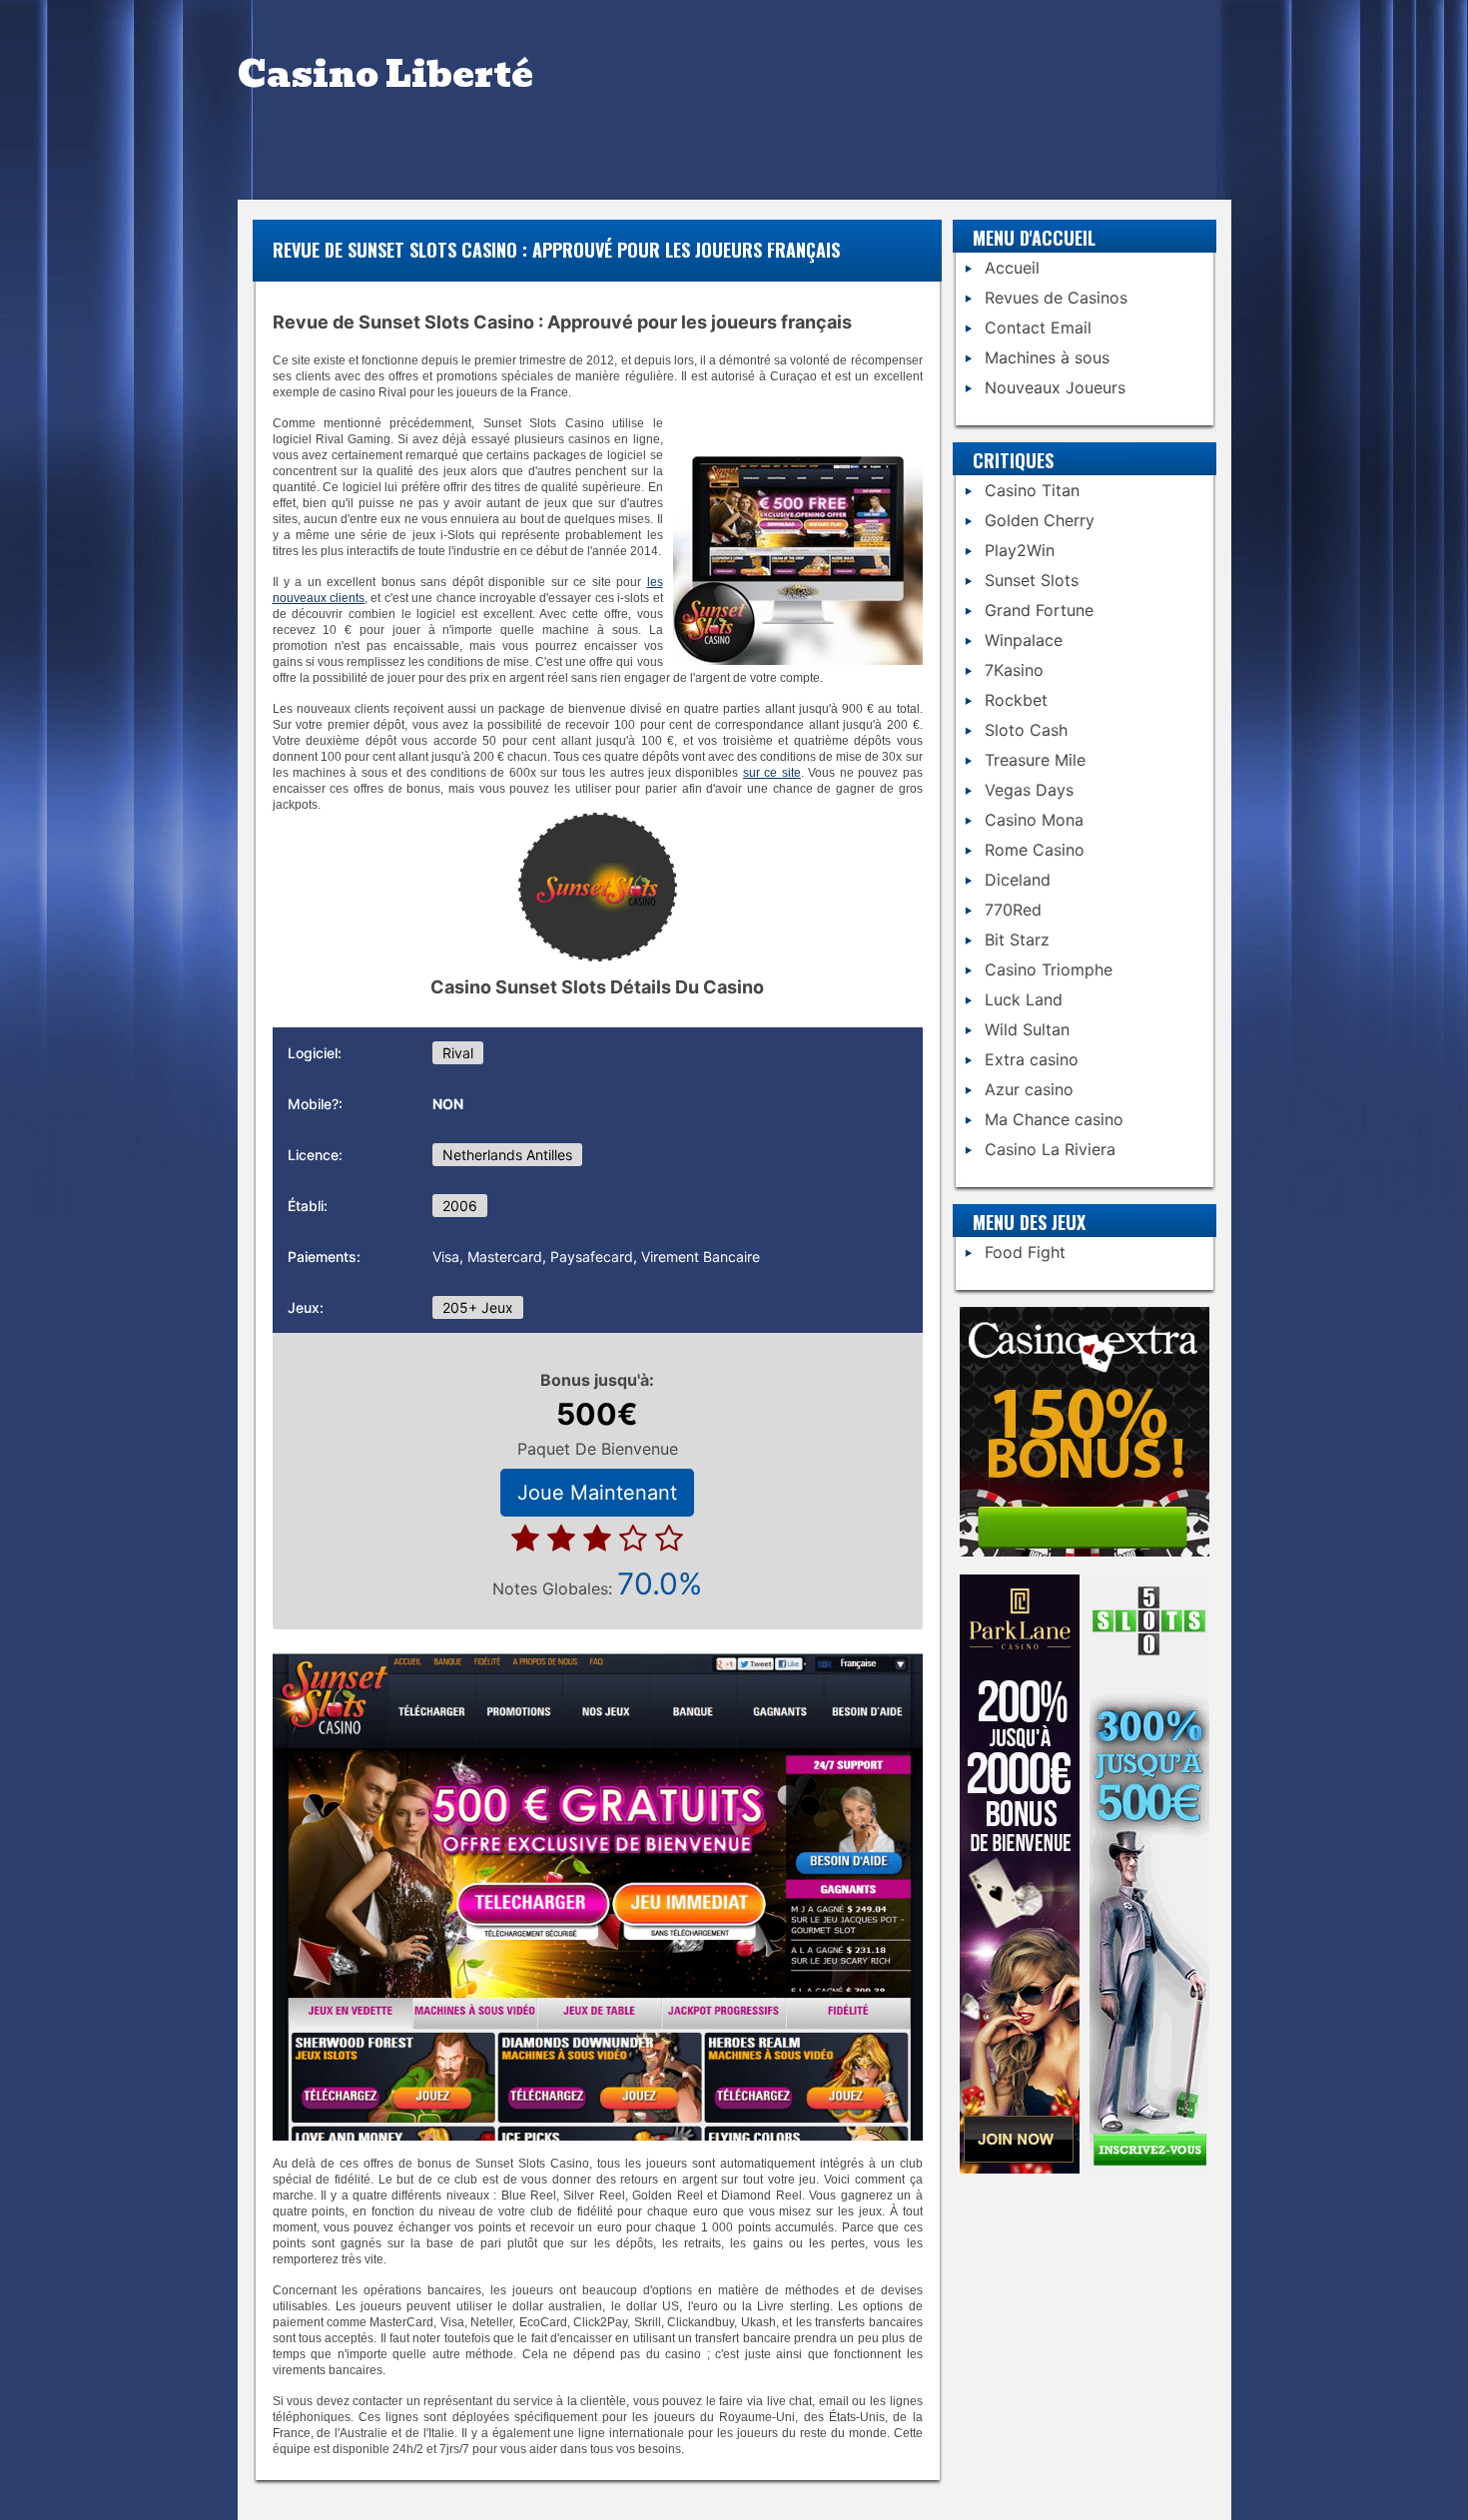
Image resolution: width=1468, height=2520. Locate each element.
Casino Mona (1034, 820)
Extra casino (1032, 1059)
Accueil (1012, 268)
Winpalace (1024, 640)
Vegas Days (1029, 790)
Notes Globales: (597, 1583)
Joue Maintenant (597, 1493)
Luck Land (1024, 999)
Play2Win (1020, 550)
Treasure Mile (1035, 760)
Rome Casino (1035, 850)
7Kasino (1014, 670)
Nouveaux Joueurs (1055, 387)
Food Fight (1025, 1252)
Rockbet (1016, 700)
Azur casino (1029, 1089)
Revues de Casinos (1056, 298)
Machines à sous (1047, 357)
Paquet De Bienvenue (598, 1449)
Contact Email (1038, 327)
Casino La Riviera (1050, 1149)
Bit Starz (1017, 940)
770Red (1013, 910)
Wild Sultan (1027, 1029)
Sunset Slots (1032, 580)
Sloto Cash (1026, 730)
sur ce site (772, 773)
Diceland (1018, 880)
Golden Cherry (1040, 520)
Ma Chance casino (1054, 1119)
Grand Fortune (1039, 610)
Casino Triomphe (1049, 969)
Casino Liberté (385, 74)
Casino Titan (1032, 490)
